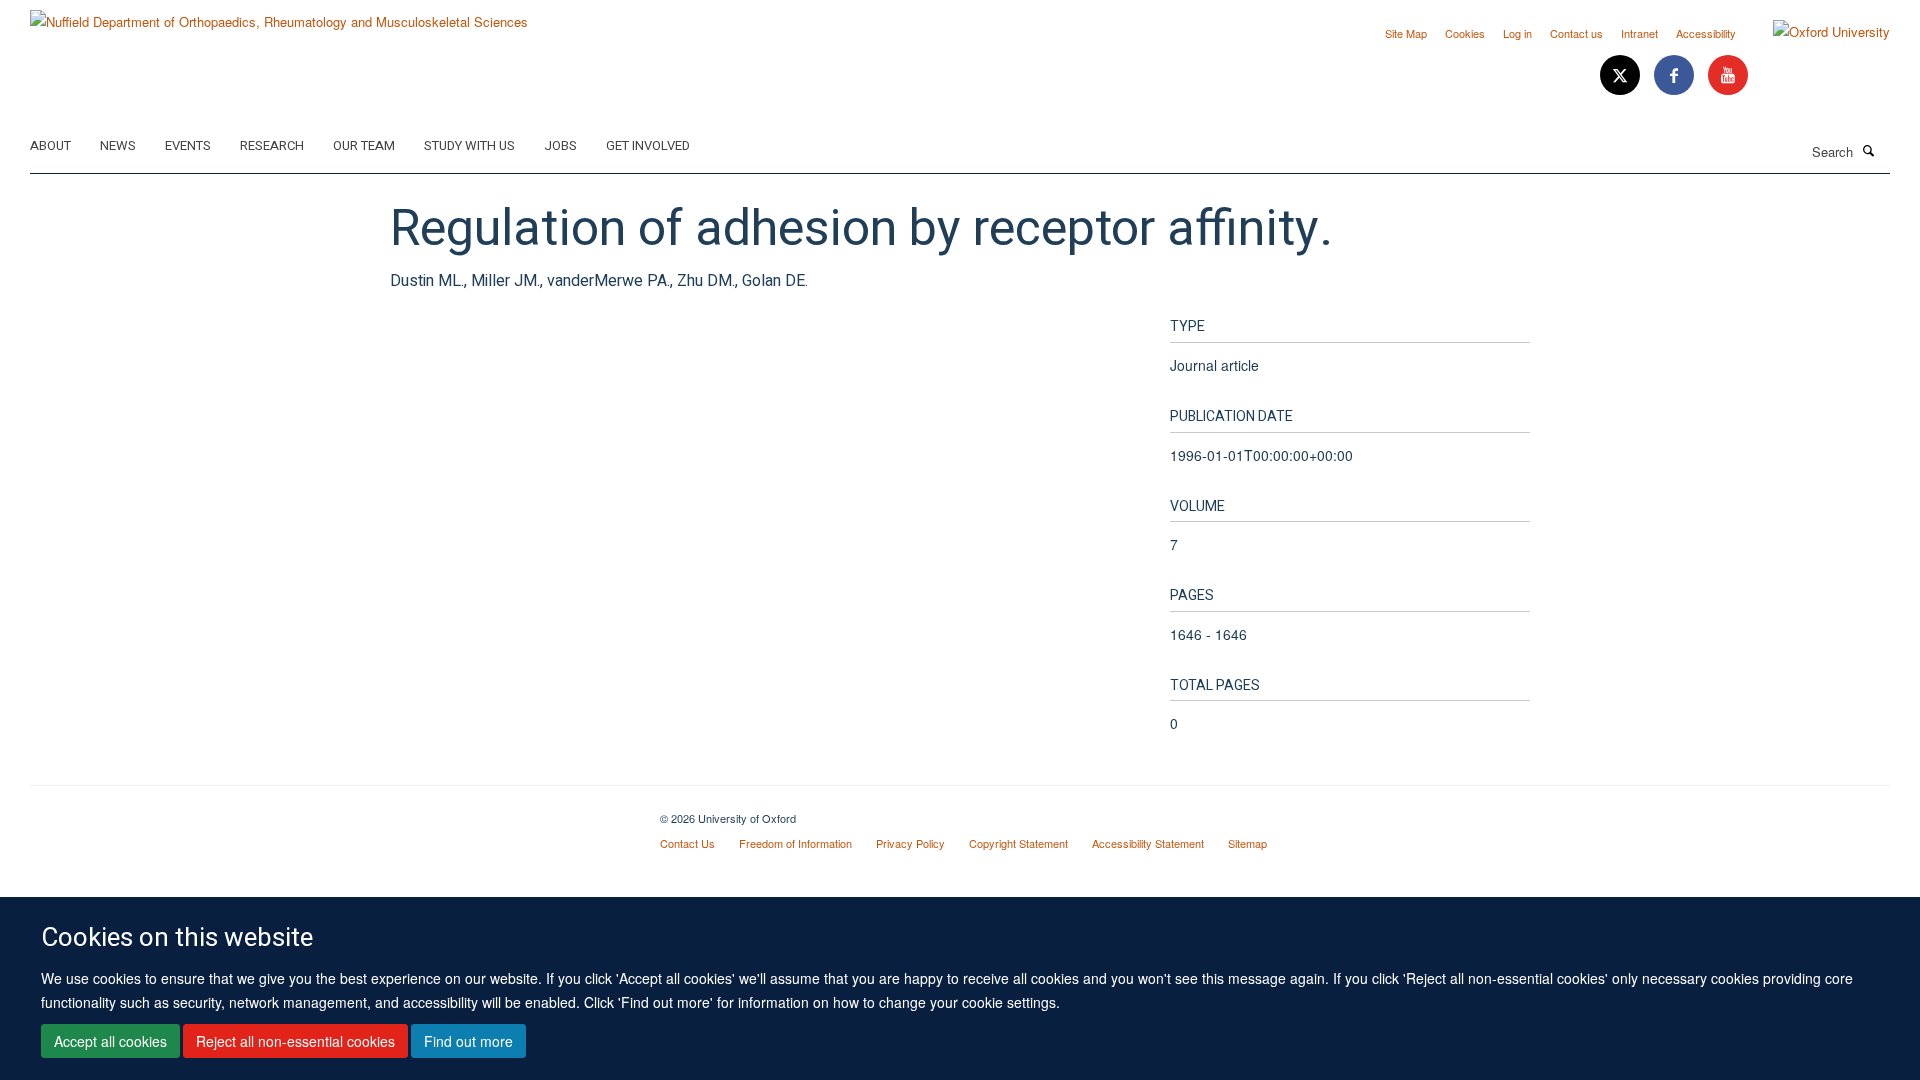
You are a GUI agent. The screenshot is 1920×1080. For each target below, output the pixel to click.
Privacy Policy (910, 843)
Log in (1517, 33)
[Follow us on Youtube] (1728, 75)
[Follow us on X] (1622, 75)
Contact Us (687, 843)
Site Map (1406, 33)
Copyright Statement (1018, 843)
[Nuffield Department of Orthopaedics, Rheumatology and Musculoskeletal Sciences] (279, 14)
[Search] (1869, 150)
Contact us (1576, 33)
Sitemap (1247, 843)
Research (272, 145)
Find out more (468, 1041)
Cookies (1465, 33)
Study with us (469, 145)
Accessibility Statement (1148, 843)
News (118, 145)
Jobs (560, 145)
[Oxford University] (1816, 32)
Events (188, 145)
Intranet (1639, 33)
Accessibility (1706, 33)
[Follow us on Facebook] (1676, 75)
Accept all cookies (110, 1041)
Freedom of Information (795, 843)
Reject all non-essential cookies (295, 1041)
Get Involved (648, 145)
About (50, 145)
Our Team (364, 145)
